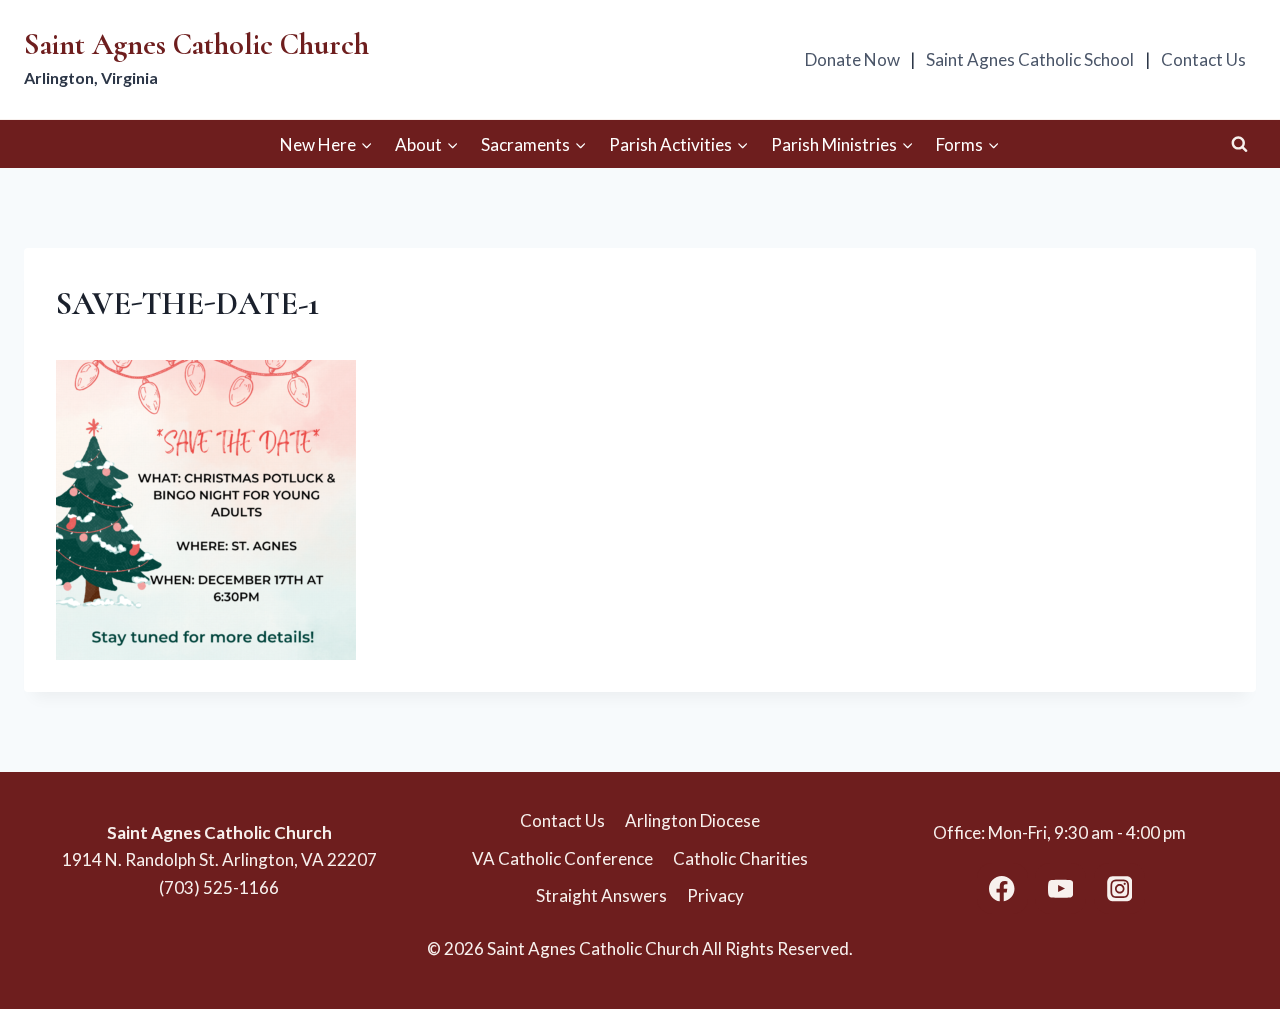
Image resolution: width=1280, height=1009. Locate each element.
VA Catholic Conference (562, 858)
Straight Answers (601, 895)
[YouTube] (1060, 888)
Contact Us (1203, 59)
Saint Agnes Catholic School (1030, 59)
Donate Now (852, 59)
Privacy (715, 895)
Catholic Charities (740, 858)
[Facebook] (1002, 888)
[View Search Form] (1239, 144)
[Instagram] (1119, 888)
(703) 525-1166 (219, 887)
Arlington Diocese (692, 820)
